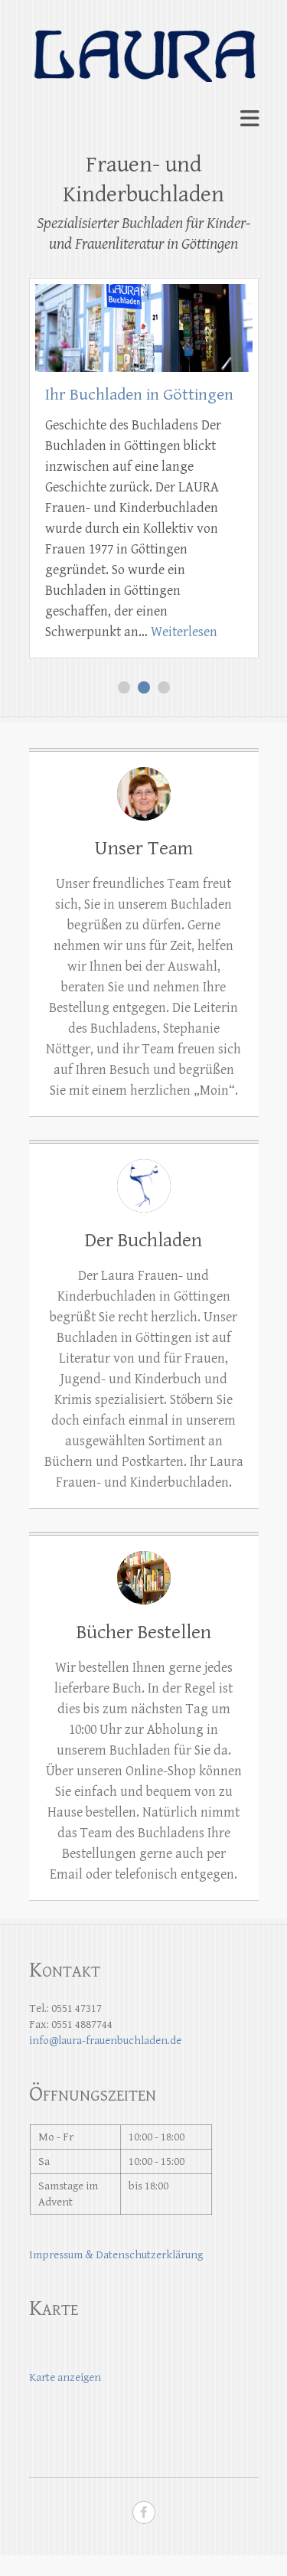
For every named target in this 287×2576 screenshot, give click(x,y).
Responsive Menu (249, 119)
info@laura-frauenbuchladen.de (105, 2041)
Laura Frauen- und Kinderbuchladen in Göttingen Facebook (144, 2512)
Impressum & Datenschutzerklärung (116, 2255)
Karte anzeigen (65, 2377)
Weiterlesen (184, 632)
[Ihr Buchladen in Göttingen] (144, 294)
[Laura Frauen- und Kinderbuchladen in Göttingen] (144, 46)
